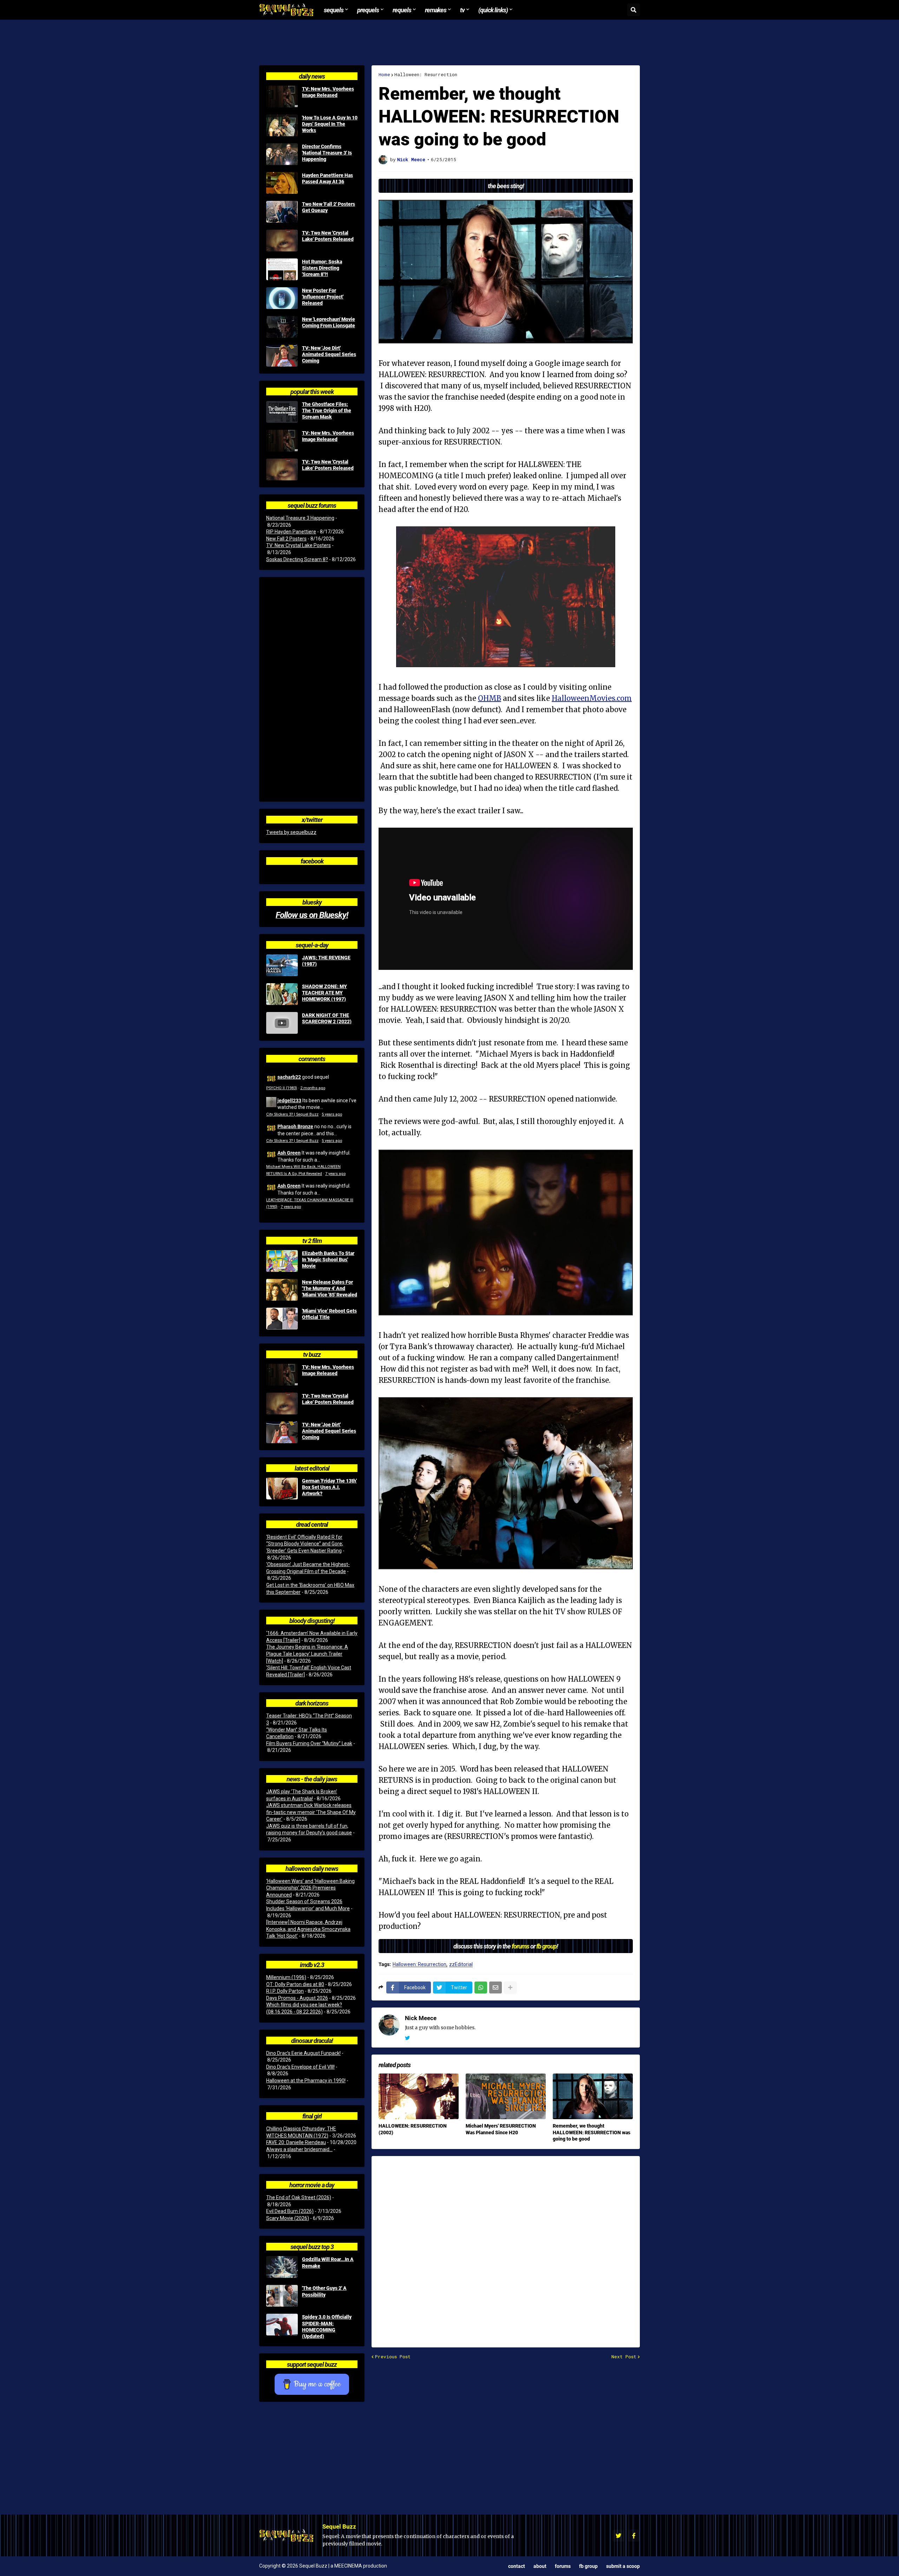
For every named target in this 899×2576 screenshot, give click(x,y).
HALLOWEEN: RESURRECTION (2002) (413, 2129)
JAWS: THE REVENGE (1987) (326, 961)
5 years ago (332, 1114)
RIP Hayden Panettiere (291, 532)
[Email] (496, 1987)
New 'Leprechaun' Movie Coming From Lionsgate (329, 322)
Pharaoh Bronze (295, 1126)
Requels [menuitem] (402, 10)
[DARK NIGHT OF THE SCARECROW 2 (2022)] (282, 1023)
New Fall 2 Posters (286, 539)
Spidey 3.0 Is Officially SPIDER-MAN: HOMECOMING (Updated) (327, 2327)
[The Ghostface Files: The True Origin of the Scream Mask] (282, 412)
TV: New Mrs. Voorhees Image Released (328, 92)
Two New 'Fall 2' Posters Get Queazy (329, 207)
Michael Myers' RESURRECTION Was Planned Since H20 (501, 2129)
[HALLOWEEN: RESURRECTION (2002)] (419, 2096)
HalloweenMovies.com (592, 698)
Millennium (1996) (286, 1977)
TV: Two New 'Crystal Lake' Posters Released (328, 236)
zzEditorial (461, 1964)
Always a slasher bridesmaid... (299, 2149)
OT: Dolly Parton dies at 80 (295, 1984)
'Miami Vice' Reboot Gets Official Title (329, 1314)
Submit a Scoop (623, 2566)
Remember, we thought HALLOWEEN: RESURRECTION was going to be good (592, 2132)
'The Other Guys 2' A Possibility (324, 2291)
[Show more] (510, 1987)
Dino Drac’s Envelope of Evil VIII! (300, 2067)
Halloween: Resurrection (426, 75)
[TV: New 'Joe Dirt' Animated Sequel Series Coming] (282, 356)
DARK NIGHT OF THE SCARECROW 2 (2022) (327, 1018)
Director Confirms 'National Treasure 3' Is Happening (327, 153)
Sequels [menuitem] (334, 10)
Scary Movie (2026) (288, 2218)
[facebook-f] (634, 2536)
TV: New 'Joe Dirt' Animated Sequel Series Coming (329, 354)
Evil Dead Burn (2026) (290, 2211)
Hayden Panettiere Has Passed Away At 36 (327, 178)
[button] (634, 10)
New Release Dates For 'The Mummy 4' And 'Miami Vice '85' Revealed (330, 1288)
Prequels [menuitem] (368, 10)
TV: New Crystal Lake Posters (298, 545)
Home (384, 75)
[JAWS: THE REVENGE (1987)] (282, 965)
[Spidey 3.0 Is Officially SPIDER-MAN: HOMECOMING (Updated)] (282, 2325)
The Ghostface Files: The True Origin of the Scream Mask (327, 410)
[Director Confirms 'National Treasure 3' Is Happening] (282, 154)
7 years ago (335, 1174)
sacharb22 (289, 1077)
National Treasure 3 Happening (300, 518)
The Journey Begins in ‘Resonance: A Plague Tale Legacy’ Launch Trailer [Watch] (307, 1654)
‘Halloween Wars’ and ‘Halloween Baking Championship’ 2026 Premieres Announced (310, 1888)
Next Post (624, 2357)
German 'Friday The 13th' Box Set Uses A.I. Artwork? (329, 1487)
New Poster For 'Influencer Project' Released (323, 297)
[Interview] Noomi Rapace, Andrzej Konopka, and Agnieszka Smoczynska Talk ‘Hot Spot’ (308, 1929)
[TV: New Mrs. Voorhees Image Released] (282, 97)
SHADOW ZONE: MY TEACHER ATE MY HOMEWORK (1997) (324, 993)
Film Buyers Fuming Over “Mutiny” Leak (309, 1743)
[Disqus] (506, 2247)
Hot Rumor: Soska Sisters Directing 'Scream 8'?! (322, 268)
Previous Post (393, 2357)
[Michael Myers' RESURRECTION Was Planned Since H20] (506, 2096)
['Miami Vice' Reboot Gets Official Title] (282, 1319)
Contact (517, 2566)
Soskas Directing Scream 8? (297, 559)
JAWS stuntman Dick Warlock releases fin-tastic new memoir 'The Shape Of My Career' (311, 1812)
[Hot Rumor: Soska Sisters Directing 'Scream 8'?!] (282, 269)
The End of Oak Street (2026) (299, 2197)
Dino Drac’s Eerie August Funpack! (303, 2053)
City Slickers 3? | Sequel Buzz (292, 1114)
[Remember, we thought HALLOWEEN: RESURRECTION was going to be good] (593, 2096)
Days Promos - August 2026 (297, 1998)
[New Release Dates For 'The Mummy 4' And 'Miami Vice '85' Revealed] (282, 1290)
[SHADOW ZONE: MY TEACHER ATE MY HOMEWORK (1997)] (282, 994)
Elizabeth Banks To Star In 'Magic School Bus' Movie (328, 1260)
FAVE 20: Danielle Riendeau (296, 2142)
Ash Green (289, 1153)
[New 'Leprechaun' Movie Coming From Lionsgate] (282, 327)
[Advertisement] (449, 42)
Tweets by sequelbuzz (291, 832)
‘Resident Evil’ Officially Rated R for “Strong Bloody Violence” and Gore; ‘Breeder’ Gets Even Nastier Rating (305, 1544)
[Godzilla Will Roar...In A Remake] (282, 2267)
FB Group (588, 2566)
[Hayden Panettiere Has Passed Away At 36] (282, 183)
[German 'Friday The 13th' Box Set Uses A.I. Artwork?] (282, 1489)
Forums (563, 2566)
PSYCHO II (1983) (282, 1088)
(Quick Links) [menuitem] (493, 10)
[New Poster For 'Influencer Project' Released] (282, 298)
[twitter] (407, 2038)
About (540, 2566)
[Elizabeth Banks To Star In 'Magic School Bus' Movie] (282, 1261)
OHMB (490, 698)
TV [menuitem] (462, 10)
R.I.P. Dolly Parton (285, 1991)
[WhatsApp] (481, 1987)
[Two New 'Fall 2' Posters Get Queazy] (282, 212)
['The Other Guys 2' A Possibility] (282, 2296)
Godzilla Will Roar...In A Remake (328, 2262)
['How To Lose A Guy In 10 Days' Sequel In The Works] (282, 125)
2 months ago (313, 1088)
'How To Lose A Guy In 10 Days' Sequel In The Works (330, 124)
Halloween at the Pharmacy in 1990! (306, 2081)
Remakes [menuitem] (436, 10)
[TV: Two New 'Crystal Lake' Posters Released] (282, 241)
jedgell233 (289, 1100)
